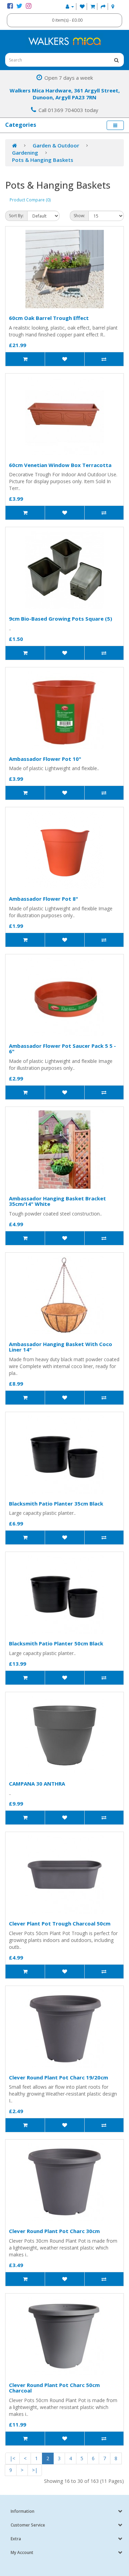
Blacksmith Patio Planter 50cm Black (56, 1643)
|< (12, 2458)
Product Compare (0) (30, 200)
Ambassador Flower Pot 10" (45, 759)
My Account (22, 2552)
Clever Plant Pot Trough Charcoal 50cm (60, 1923)
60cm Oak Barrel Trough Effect (49, 318)
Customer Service (28, 2525)
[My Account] (70, 6)
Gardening (25, 153)
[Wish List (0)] (82, 6)
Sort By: (16, 216)
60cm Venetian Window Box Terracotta (60, 465)
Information (23, 2511)
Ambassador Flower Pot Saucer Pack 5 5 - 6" (62, 1049)
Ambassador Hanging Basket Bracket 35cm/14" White (57, 1201)
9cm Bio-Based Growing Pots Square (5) (61, 619)
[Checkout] (103, 6)
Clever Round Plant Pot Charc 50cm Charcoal (54, 2388)
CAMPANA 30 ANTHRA (37, 1784)
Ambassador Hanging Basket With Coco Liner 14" (61, 1347)
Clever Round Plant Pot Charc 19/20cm (58, 2077)
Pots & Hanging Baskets (43, 160)
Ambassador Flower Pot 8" (44, 899)
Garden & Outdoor (56, 145)
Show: (79, 216)
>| (35, 2470)
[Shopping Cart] (93, 6)
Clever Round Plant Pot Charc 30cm (54, 2231)
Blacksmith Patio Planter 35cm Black (56, 1503)
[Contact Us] (113, 6)
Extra (16, 2539)
